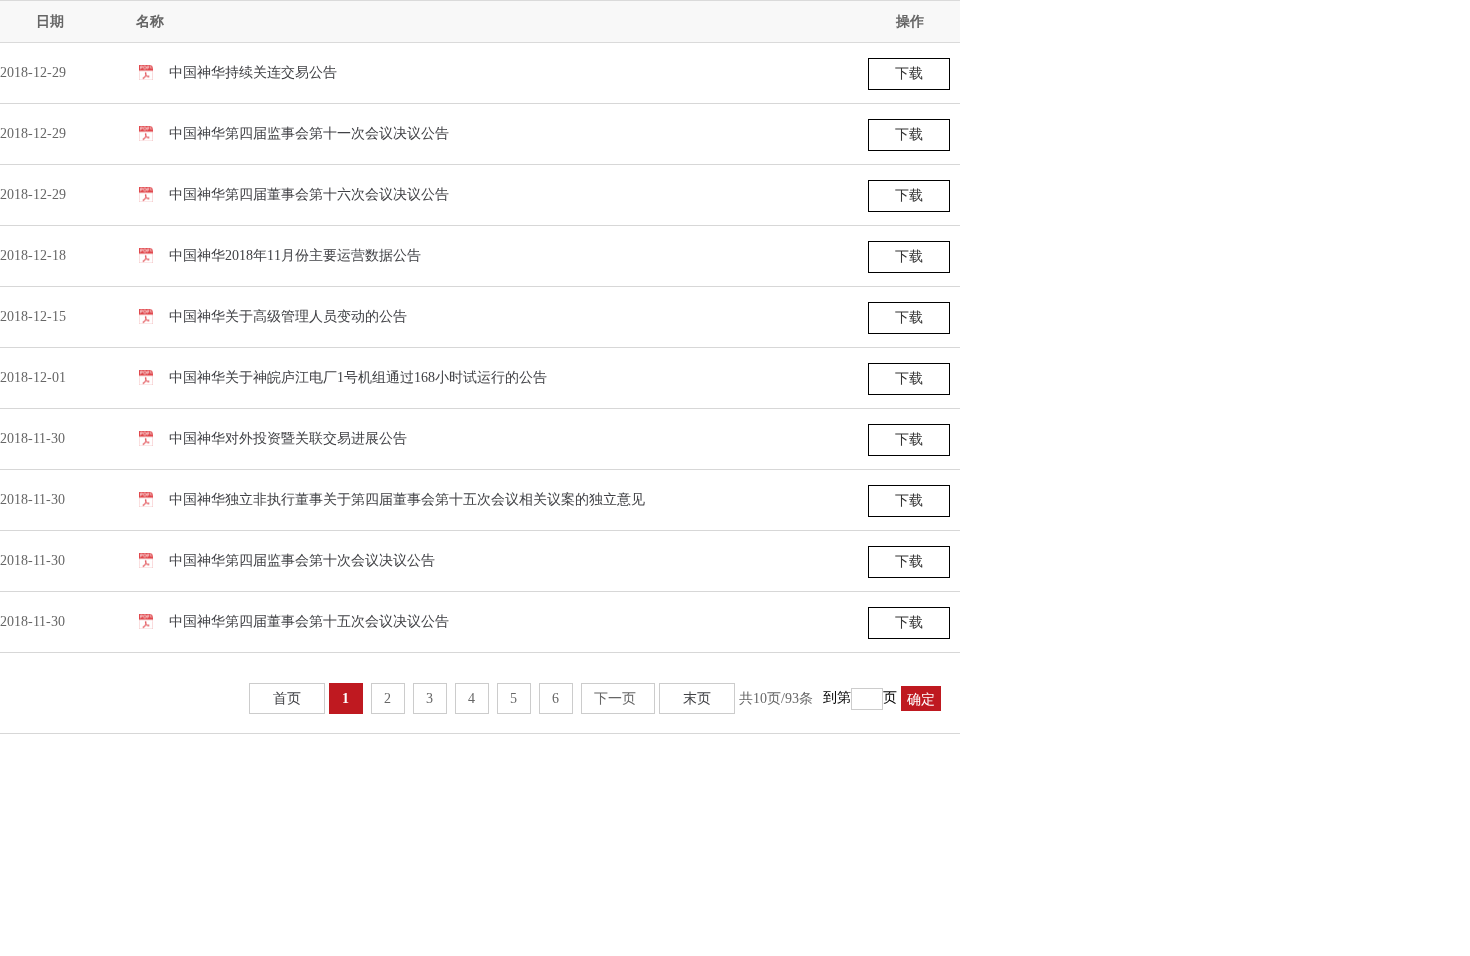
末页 (697, 698)
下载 (909, 73)
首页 (287, 698)
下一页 (615, 698)
